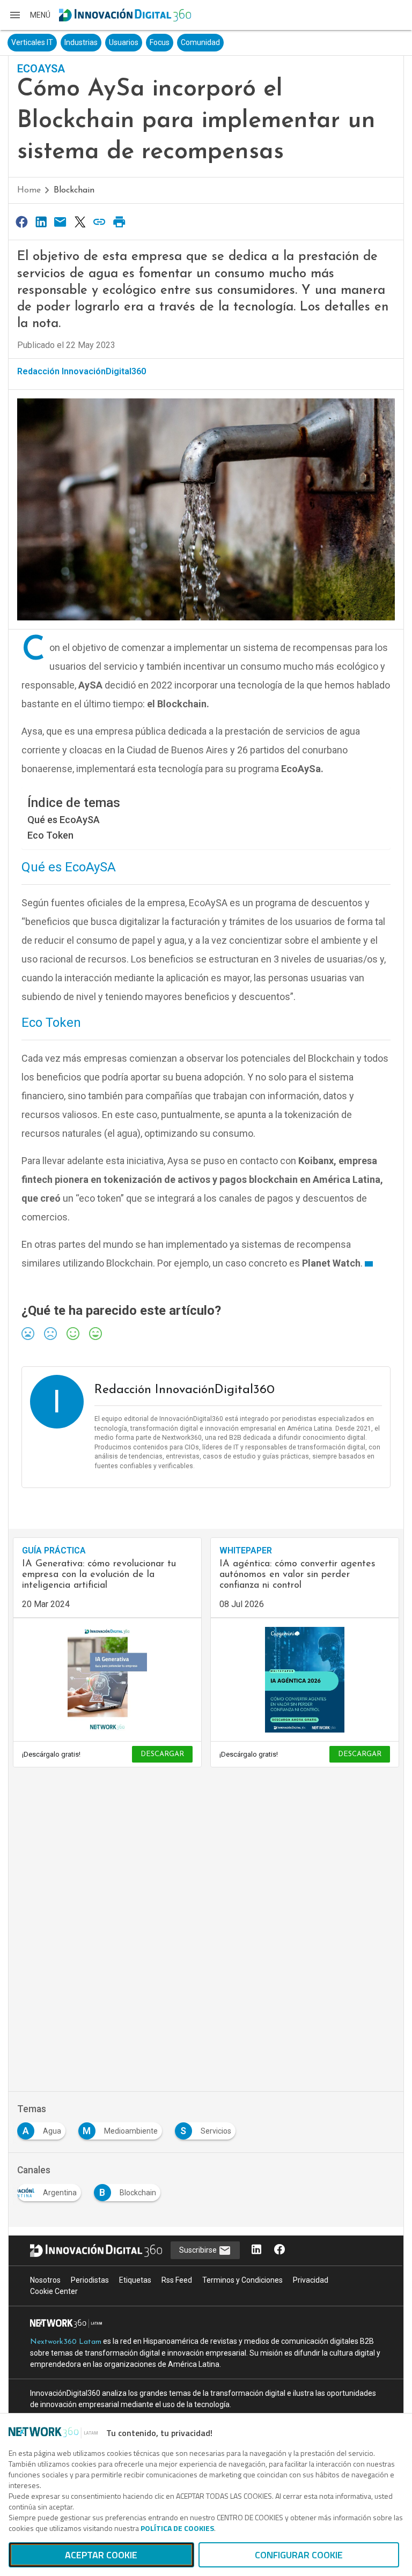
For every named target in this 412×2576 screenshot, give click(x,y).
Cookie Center (54, 2291)
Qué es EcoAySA (64, 820)
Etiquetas (135, 2280)
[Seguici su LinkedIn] (256, 2250)
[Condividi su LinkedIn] (41, 222)
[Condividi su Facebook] (21, 222)
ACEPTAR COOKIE (101, 2555)
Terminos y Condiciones (242, 2280)
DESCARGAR (162, 1754)
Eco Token (50, 835)
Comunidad (200, 42)
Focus (160, 42)
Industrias (81, 42)
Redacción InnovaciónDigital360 (82, 371)
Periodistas (90, 2280)
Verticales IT (32, 42)
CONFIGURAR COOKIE (299, 2555)
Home (29, 190)
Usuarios (124, 42)
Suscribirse (199, 2250)
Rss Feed (177, 2280)
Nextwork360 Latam (66, 2342)
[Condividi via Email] (61, 222)
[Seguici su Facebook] (279, 2250)
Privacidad (311, 2280)
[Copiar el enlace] (100, 222)
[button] (30, 15)
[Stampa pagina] (119, 222)
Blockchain (74, 190)
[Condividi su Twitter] (80, 222)
